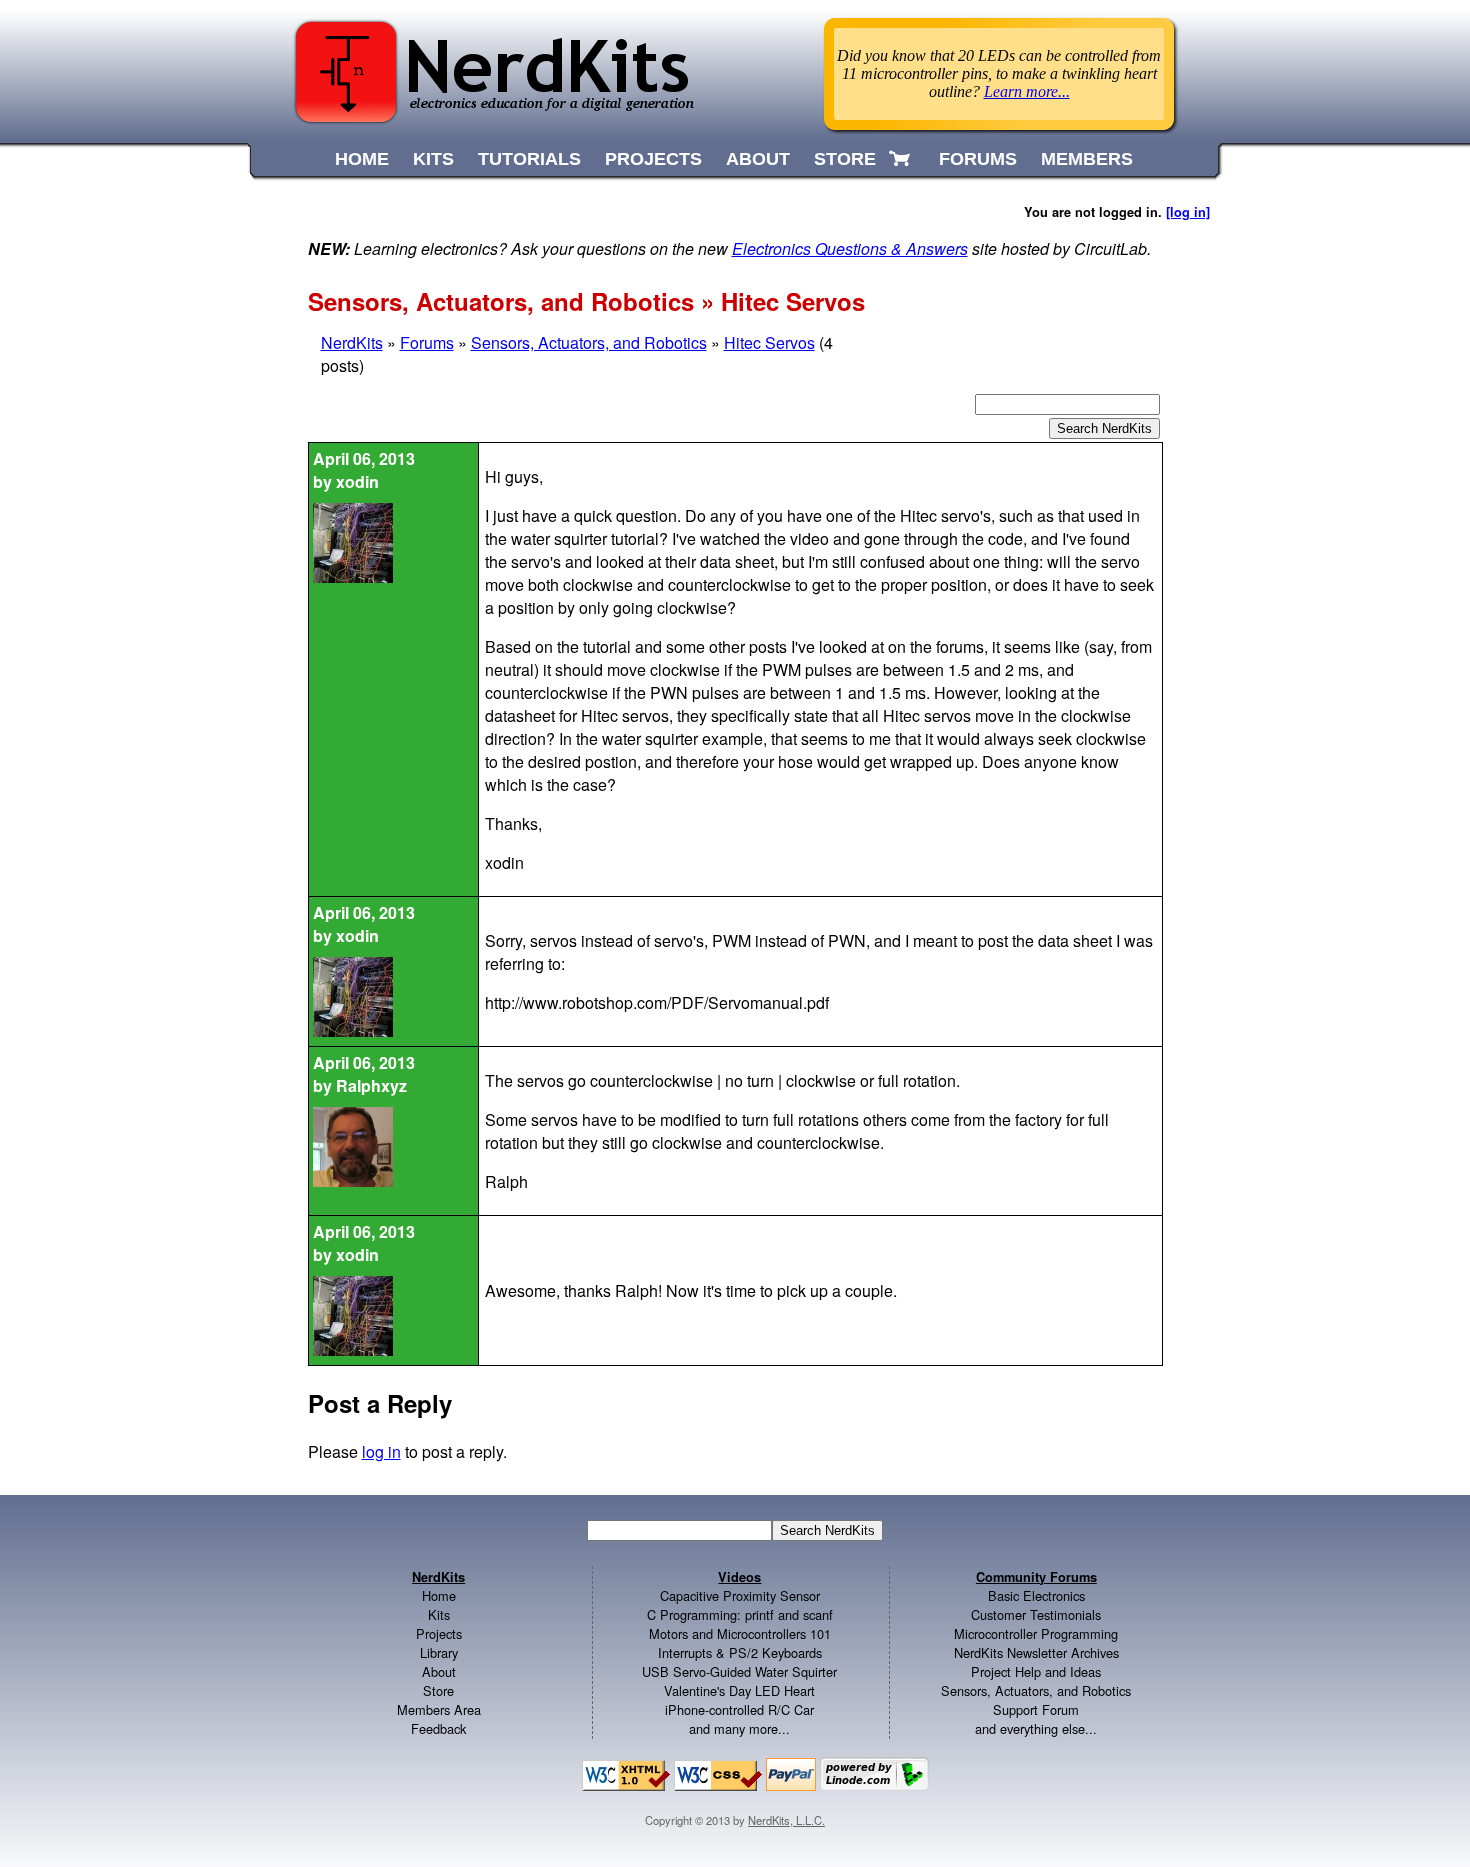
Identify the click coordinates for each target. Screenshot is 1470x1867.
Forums (427, 342)
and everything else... (1036, 1728)
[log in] (1188, 212)
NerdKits (352, 342)
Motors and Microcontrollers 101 (740, 1633)
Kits (439, 1614)
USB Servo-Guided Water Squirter (739, 1671)
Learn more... (1027, 91)
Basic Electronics (1036, 1595)
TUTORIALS (529, 159)
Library (439, 1652)
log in (381, 1451)
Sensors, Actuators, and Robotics (589, 342)
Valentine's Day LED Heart (739, 1690)
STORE (845, 159)
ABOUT (758, 159)
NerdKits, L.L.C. (786, 1820)
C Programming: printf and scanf (740, 1614)
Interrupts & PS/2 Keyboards (740, 1652)
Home (439, 1595)
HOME (362, 159)
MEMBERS (1087, 159)
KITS (433, 159)
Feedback (438, 1728)
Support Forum (1036, 1709)
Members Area (439, 1709)
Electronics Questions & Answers (850, 248)
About (439, 1671)
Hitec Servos (769, 342)
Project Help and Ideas (1036, 1671)
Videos (739, 1577)
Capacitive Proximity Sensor (740, 1595)
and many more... (739, 1728)
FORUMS (978, 159)
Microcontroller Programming (1036, 1633)
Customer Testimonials (1036, 1614)
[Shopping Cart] (901, 159)
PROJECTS (653, 159)
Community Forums (1036, 1577)
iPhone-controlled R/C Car (739, 1709)
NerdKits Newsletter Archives (1036, 1652)
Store (438, 1690)
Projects (439, 1633)
